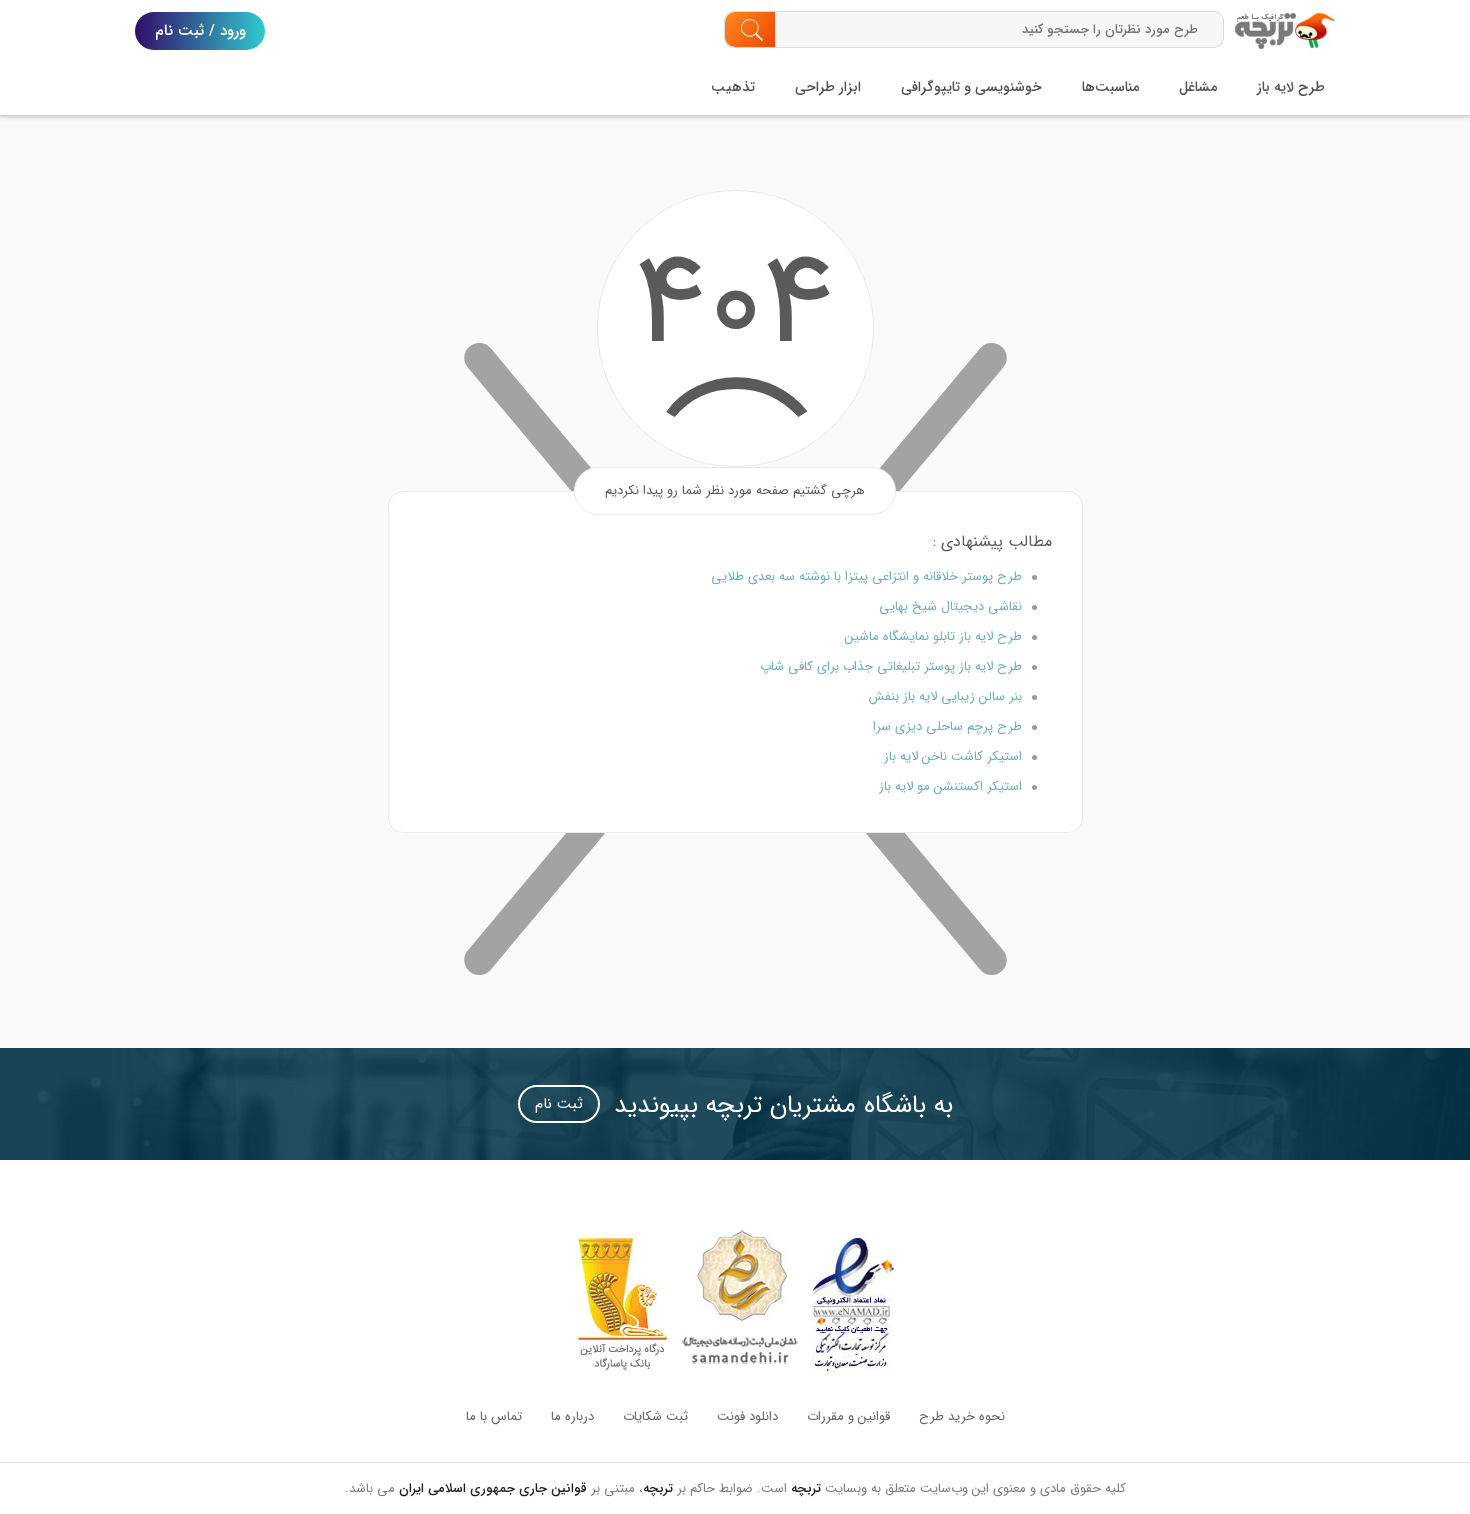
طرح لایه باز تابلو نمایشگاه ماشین (933, 636)
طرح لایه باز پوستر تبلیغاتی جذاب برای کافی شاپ (891, 666)
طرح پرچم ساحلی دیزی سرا (947, 726)
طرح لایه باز (1291, 87)
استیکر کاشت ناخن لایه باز (953, 756)
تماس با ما (494, 1416)
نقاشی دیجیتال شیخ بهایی (950, 606)
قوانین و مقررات (848, 1416)
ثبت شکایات (655, 1416)
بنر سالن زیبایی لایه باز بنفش (945, 696)
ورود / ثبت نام (200, 31)
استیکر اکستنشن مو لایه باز (950, 786)
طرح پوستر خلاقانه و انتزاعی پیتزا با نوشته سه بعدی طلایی (866, 576)
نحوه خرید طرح (962, 1416)
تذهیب (733, 87)
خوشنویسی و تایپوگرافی (971, 87)
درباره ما (572, 1416)
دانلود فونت (747, 1416)
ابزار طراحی (828, 87)
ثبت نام (559, 1104)
